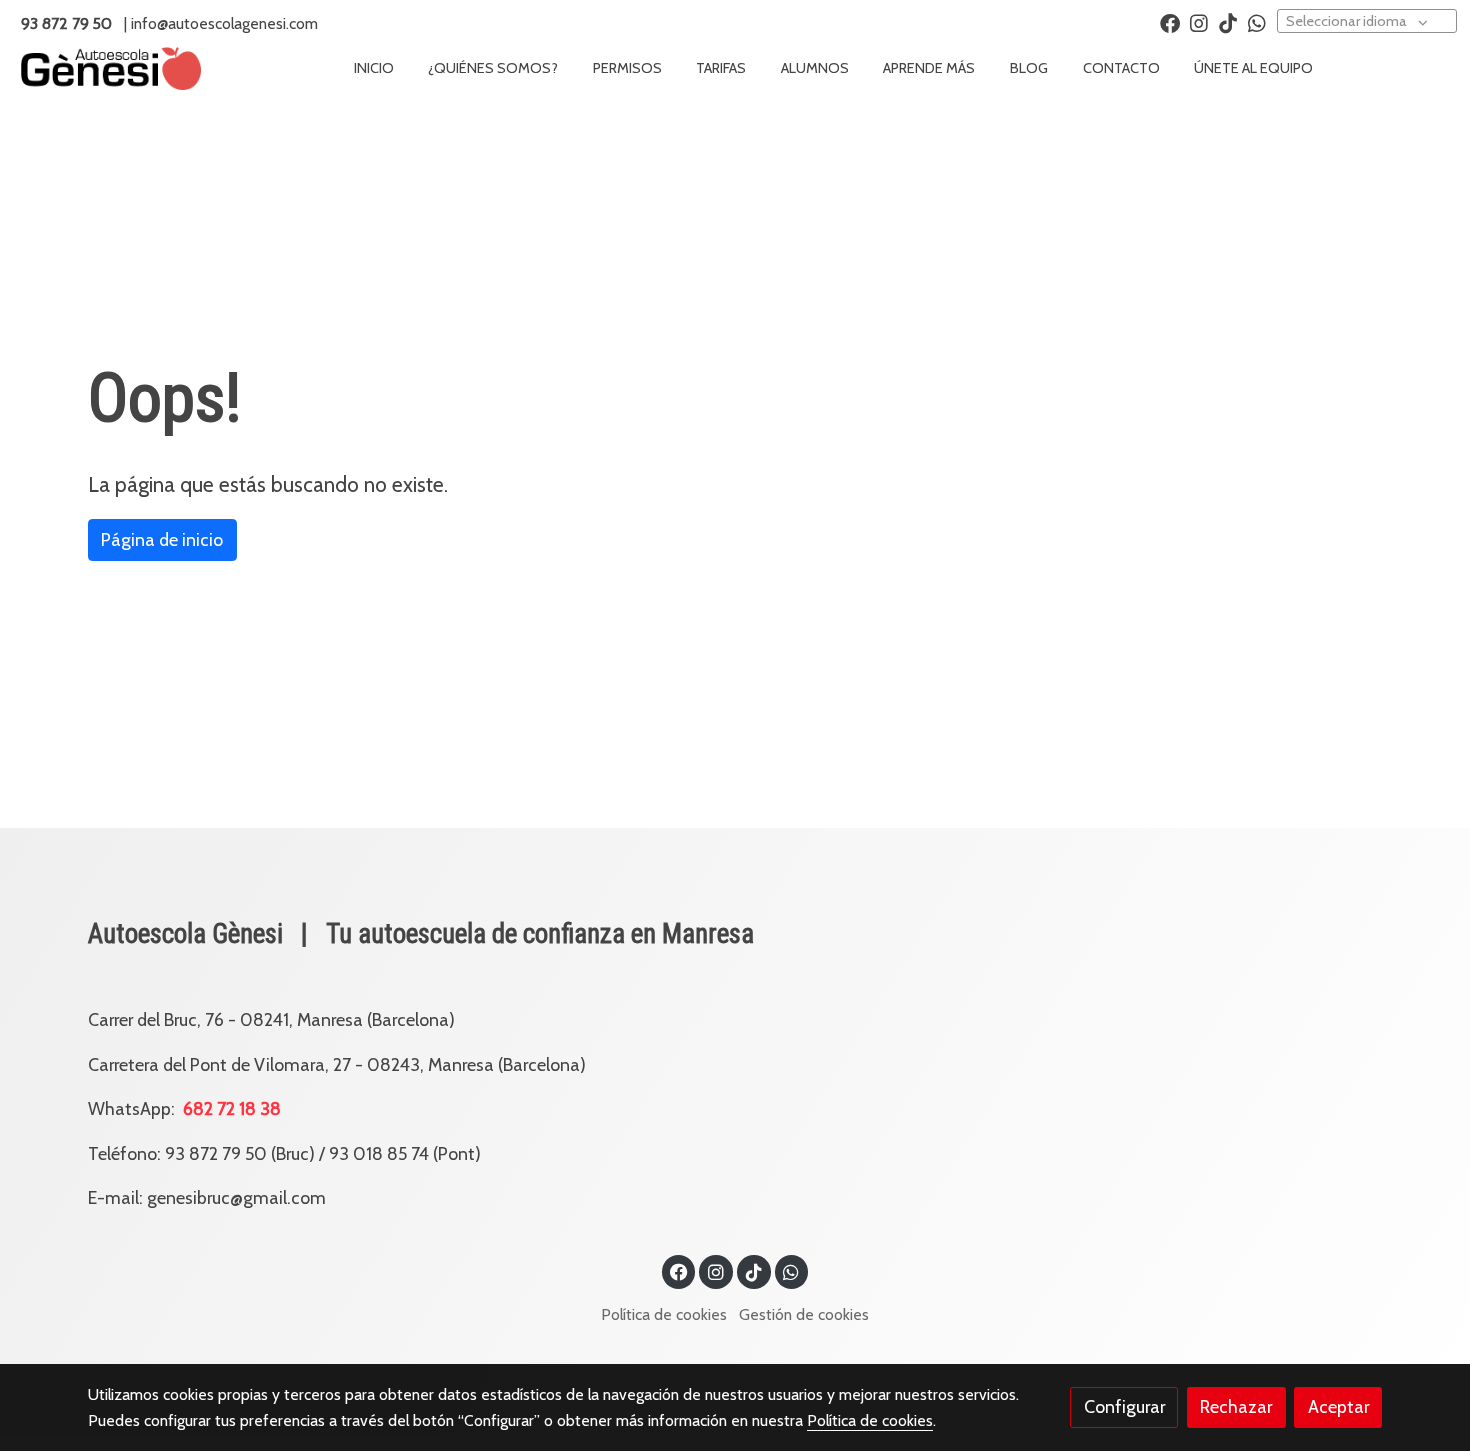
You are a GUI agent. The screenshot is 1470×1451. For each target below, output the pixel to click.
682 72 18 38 (242, 1108)
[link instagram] (1199, 22)
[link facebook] (1170, 22)
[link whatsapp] (1257, 22)
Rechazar (1236, 1406)
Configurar (1124, 1406)
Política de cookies (664, 1314)
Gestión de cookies (804, 1314)
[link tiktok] (1228, 22)
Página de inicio (162, 539)
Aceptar (1338, 1406)
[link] (111, 68)
